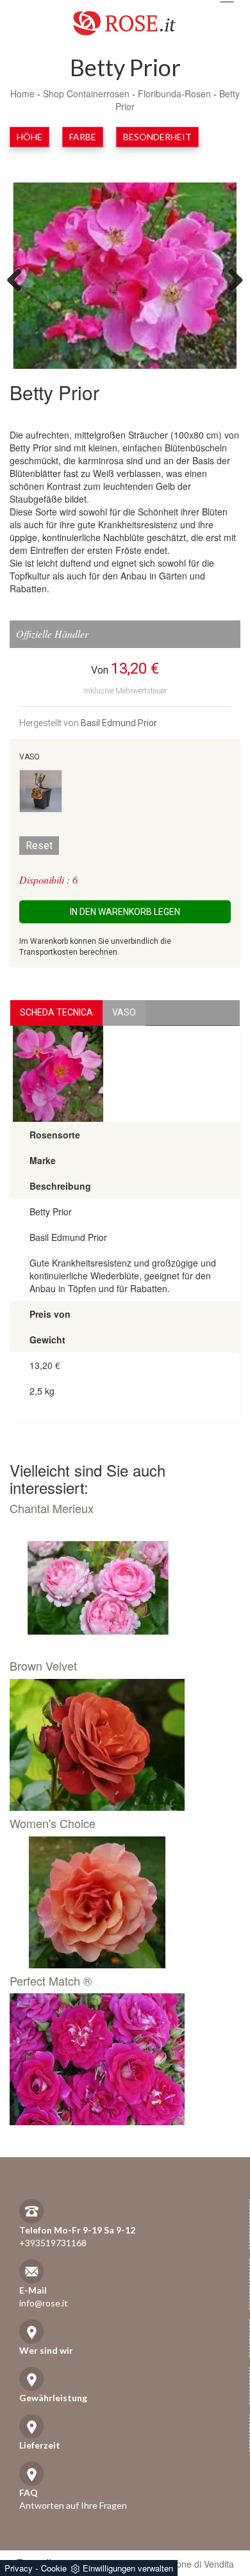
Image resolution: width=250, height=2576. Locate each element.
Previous (19, 279)
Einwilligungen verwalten (128, 2568)
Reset (39, 846)
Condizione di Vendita (190, 2564)
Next (231, 279)
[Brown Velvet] (120, 1745)
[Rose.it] (125, 18)
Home (22, 93)
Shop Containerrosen (86, 93)
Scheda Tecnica (56, 1012)
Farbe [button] (83, 137)
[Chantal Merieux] (120, 1587)
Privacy (19, 2568)
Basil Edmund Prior (119, 723)
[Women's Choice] (120, 1902)
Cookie (54, 2568)
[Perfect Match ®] (120, 2059)
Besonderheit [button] (157, 137)
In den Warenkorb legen (125, 912)
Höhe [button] (29, 137)
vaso (124, 1012)
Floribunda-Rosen (174, 93)
